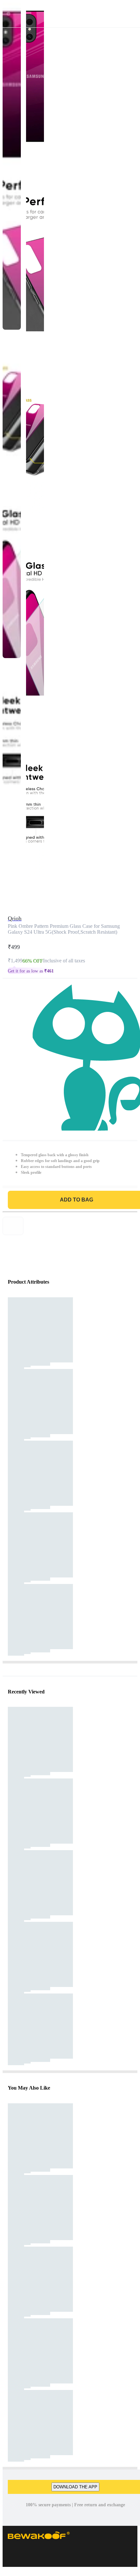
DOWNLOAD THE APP (75, 2487)
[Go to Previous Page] (8, 14)
